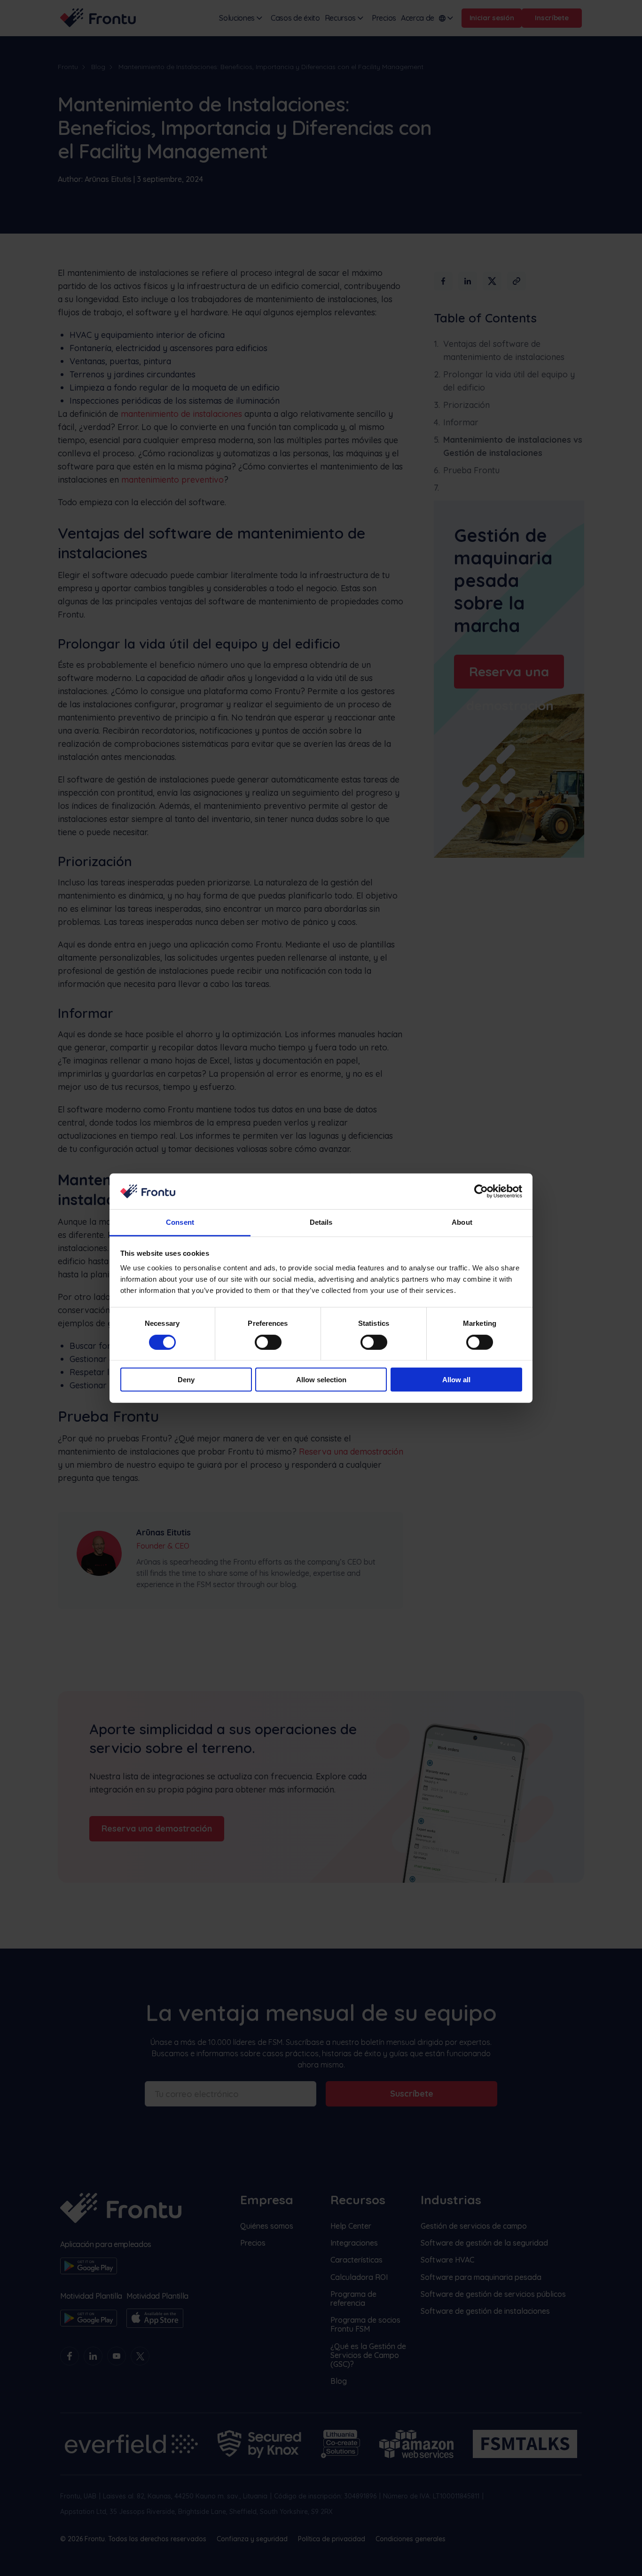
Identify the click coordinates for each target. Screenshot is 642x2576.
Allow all (456, 1380)
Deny (186, 1380)
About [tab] (462, 1222)
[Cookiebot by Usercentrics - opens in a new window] (481, 1191)
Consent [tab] (180, 1222)
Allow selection (321, 1380)
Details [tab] (321, 1222)
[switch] (268, 1342)
